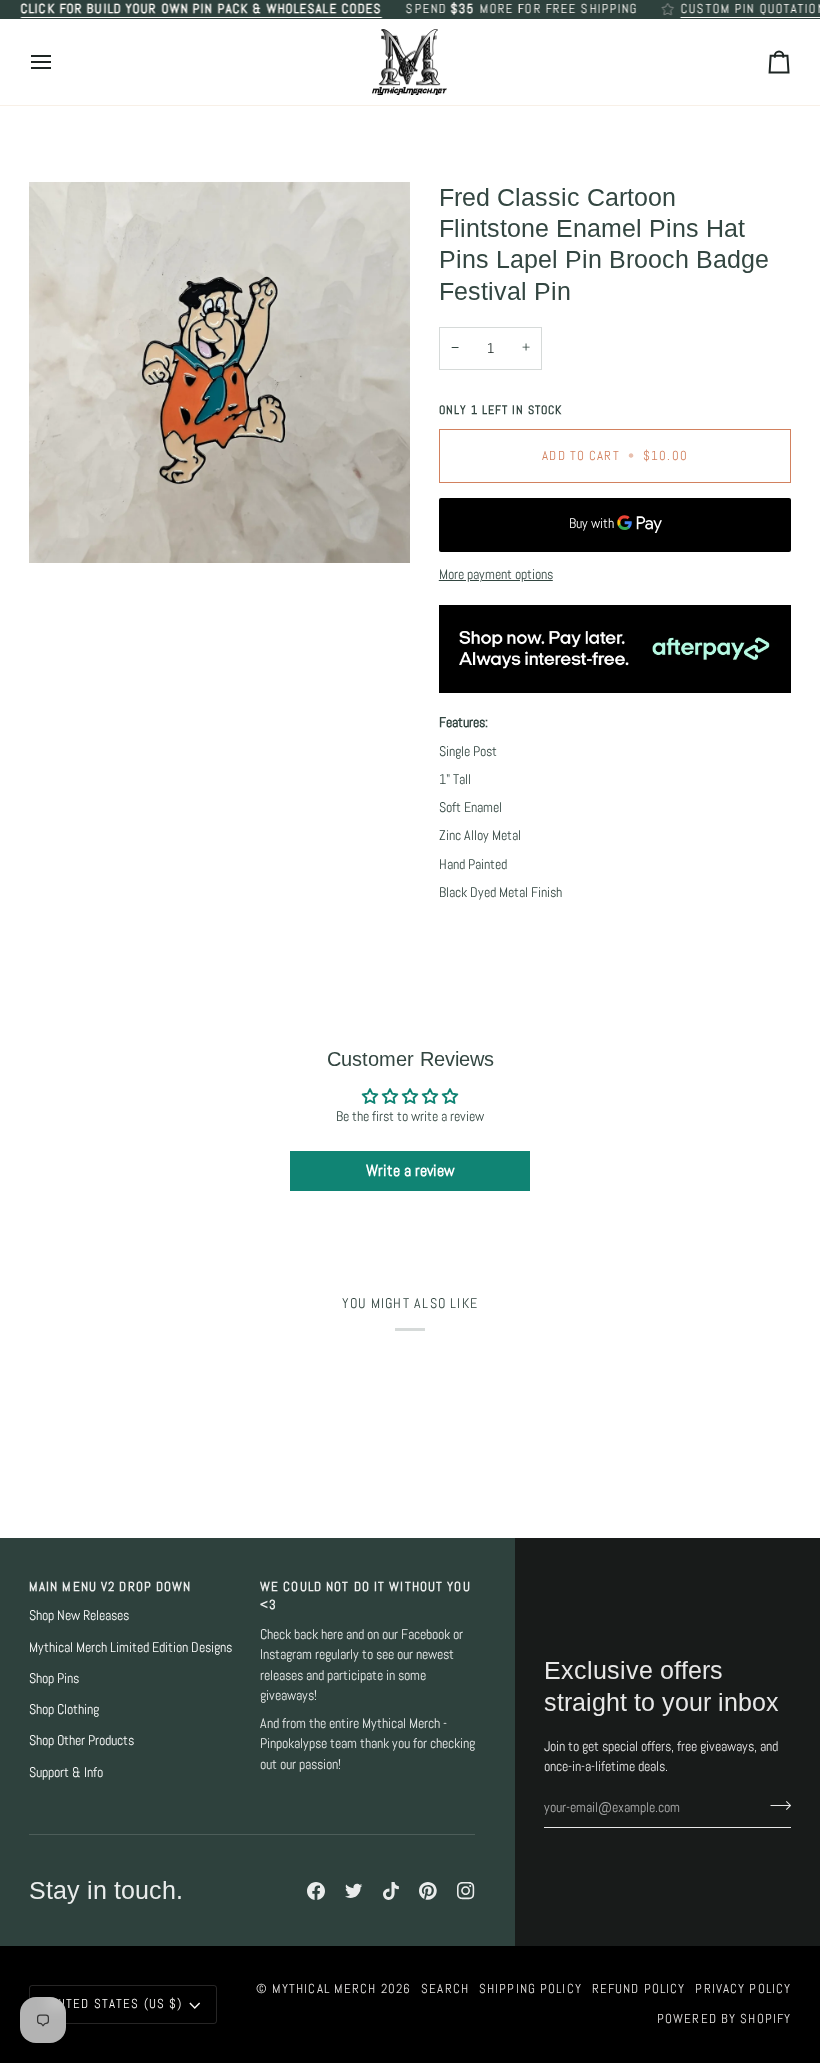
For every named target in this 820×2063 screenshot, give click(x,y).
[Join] (774, 1805)
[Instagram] (466, 1891)
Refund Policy (639, 1989)
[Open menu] (59, 62)
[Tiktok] (391, 1891)
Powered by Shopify (724, 2019)
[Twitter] (354, 1891)
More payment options (496, 574)
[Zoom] (219, 372)
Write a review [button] (410, 1170)
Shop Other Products (81, 1740)
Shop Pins (54, 1678)
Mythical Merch (324, 1989)
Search (445, 1989)
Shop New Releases (79, 1615)
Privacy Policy (743, 1989)
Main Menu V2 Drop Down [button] (110, 1587)
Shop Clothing (64, 1709)
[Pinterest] (428, 1891)
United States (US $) (114, 2004)
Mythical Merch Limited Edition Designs (130, 1647)
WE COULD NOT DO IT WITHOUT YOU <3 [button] (365, 1596)
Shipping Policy (530, 1989)
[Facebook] (316, 1891)
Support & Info (66, 1772)
